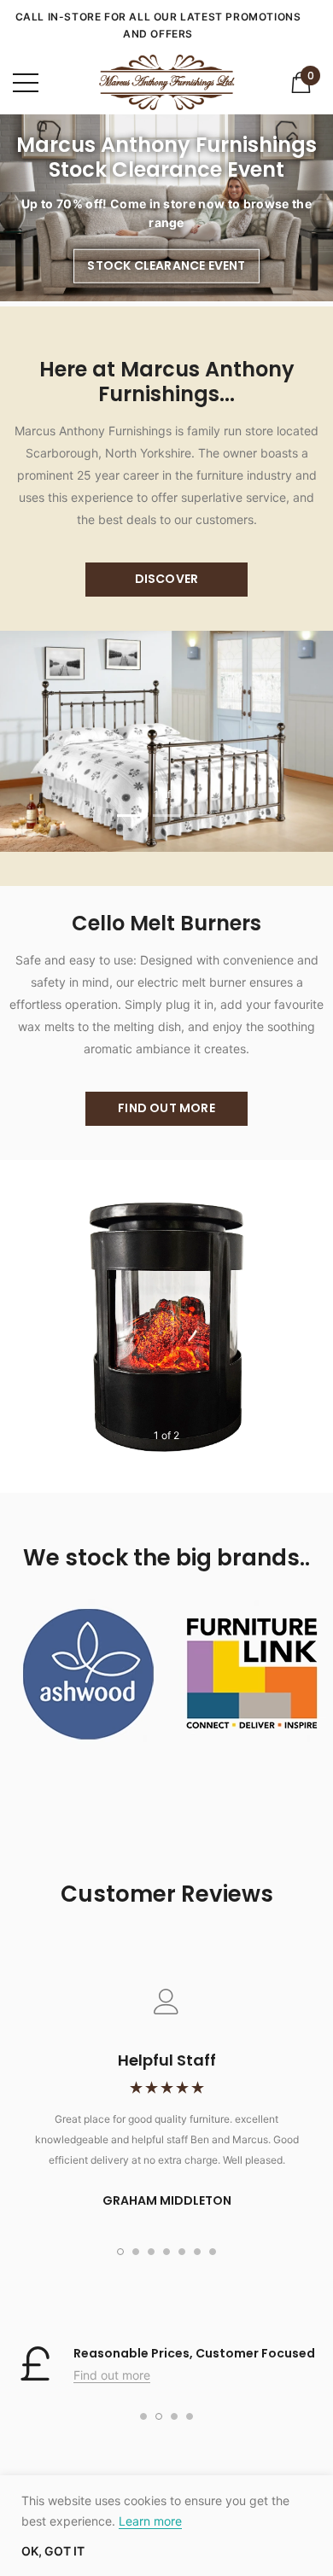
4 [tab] (166, 2252)
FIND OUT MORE (166, 1108)
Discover (167, 579)
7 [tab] (213, 2252)
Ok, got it (53, 2551)
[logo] (166, 82)
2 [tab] (166, 816)
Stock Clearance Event (166, 265)
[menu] (26, 83)
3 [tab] (202, 816)
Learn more (150, 2521)
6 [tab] (197, 2252)
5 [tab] (182, 2252)
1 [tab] (131, 816)
